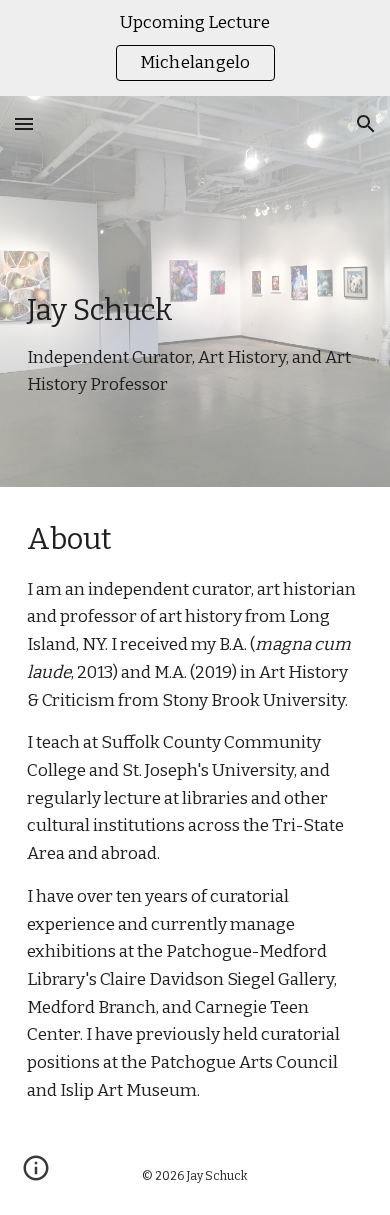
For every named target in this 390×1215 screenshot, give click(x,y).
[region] (195, 48)
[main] (195, 291)
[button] (24, 123)
